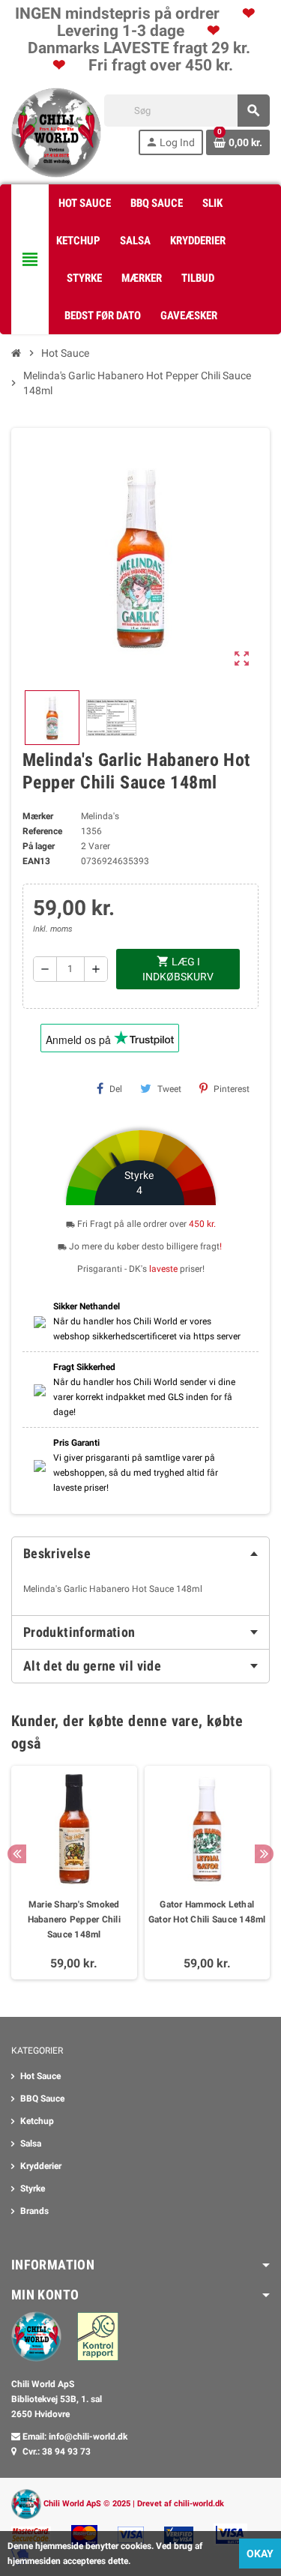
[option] (74, 1873)
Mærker (38, 816)
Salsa (31, 2144)
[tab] (140, 1554)
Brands (34, 2211)
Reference (42, 831)
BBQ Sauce (42, 2099)
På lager (39, 846)
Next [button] (264, 1854)
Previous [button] (17, 1854)
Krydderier (41, 2166)
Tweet (169, 1089)
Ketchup (37, 2121)
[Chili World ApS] (56, 132)
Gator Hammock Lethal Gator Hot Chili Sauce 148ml (207, 1912)
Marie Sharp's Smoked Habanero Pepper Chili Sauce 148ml (74, 1919)
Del (116, 1089)
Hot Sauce (40, 2076)
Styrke (33, 2189)
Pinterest (232, 1089)
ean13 (36, 861)
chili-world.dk (199, 2504)
